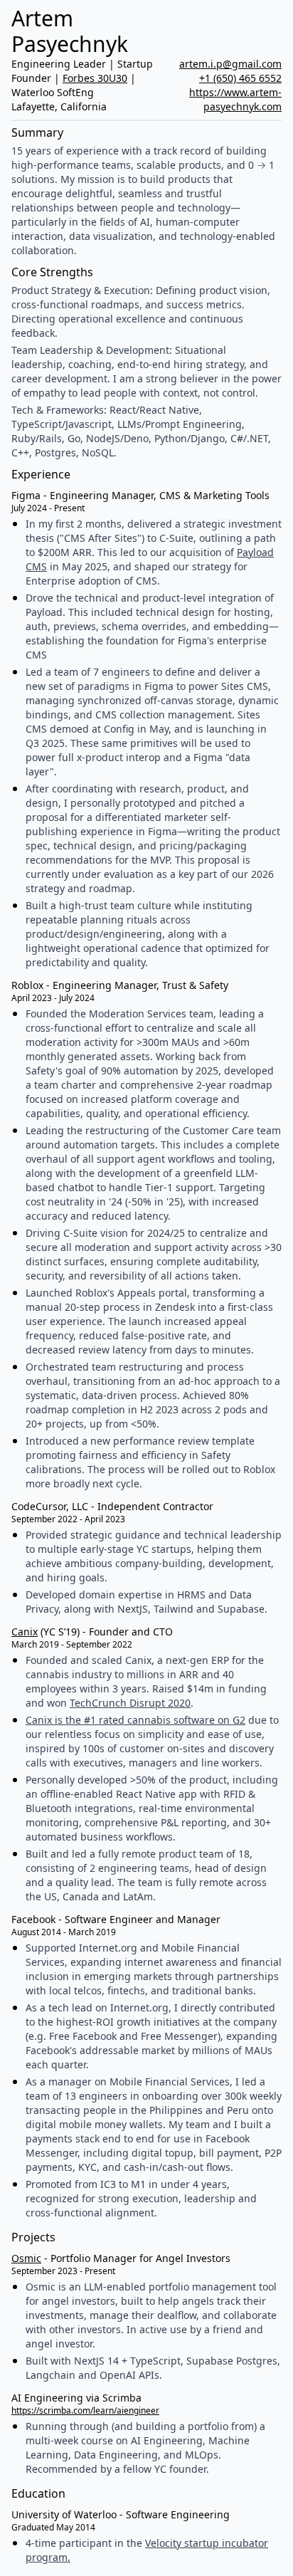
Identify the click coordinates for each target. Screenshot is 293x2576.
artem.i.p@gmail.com (230, 64)
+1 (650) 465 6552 (240, 78)
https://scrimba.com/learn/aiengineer (85, 2410)
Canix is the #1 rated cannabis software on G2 (135, 1720)
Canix (25, 1632)
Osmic (26, 2258)
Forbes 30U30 (95, 78)
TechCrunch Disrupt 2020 (130, 1703)
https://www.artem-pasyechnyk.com (235, 99)
